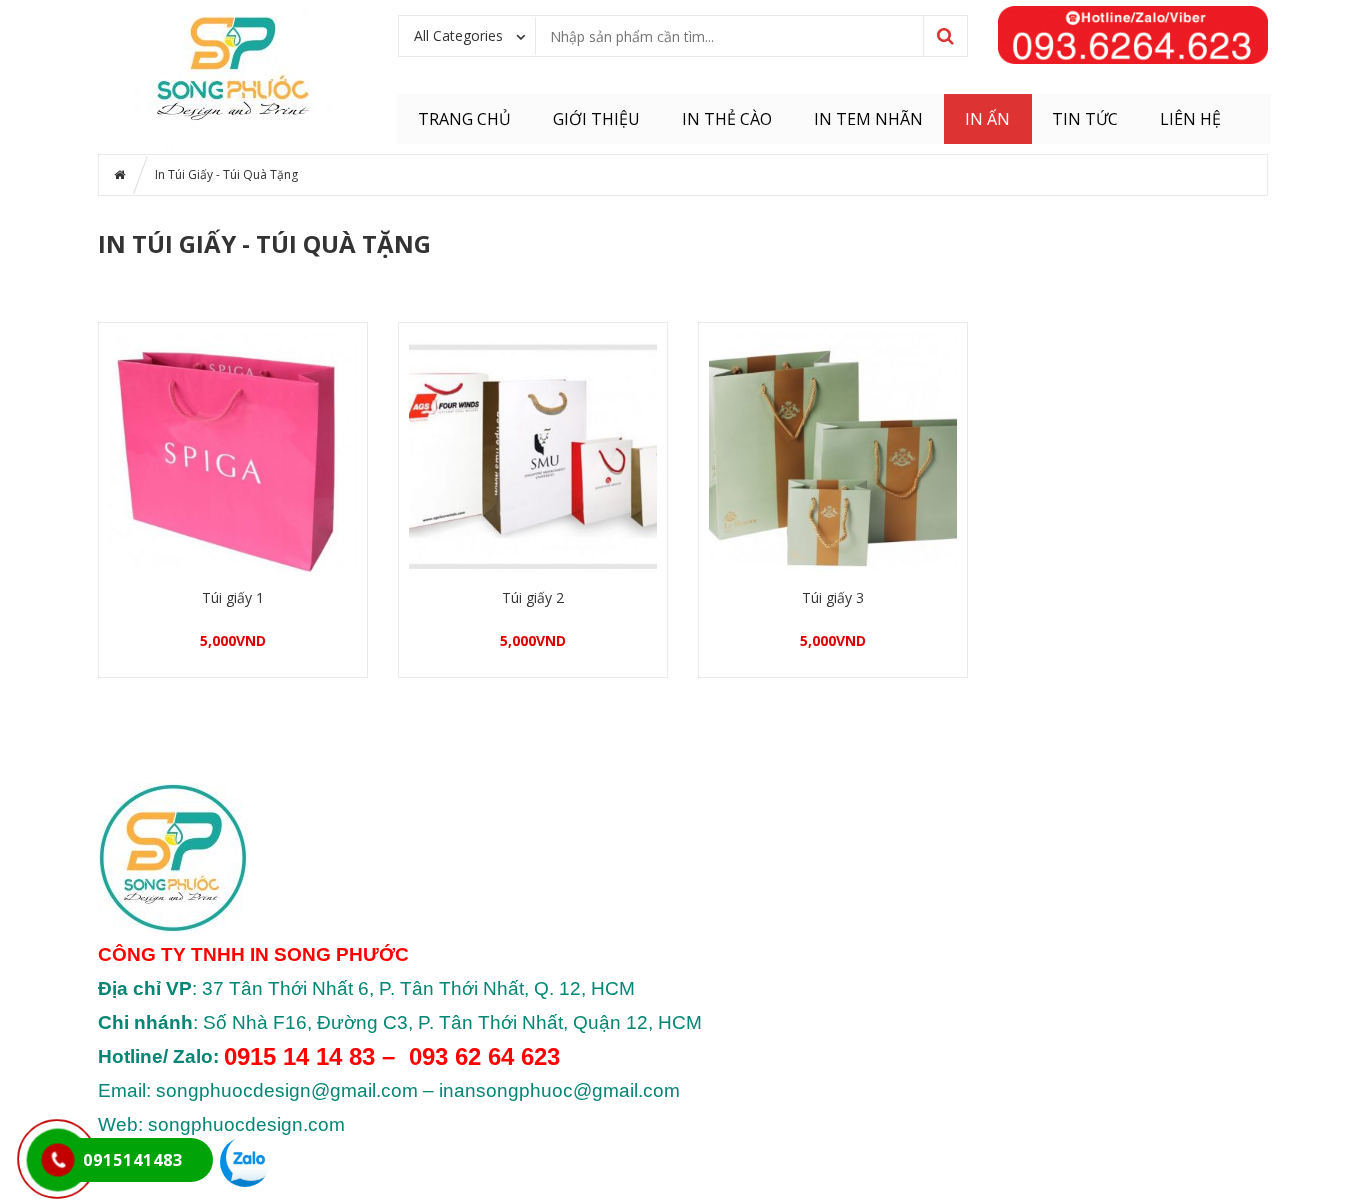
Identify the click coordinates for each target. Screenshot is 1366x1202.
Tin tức (1085, 119)
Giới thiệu (596, 119)
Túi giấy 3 (833, 597)
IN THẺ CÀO (727, 119)
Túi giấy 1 (233, 597)
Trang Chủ (464, 119)
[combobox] (467, 35)
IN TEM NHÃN (868, 119)
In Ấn (987, 119)
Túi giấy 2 (533, 597)
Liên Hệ (1190, 119)
